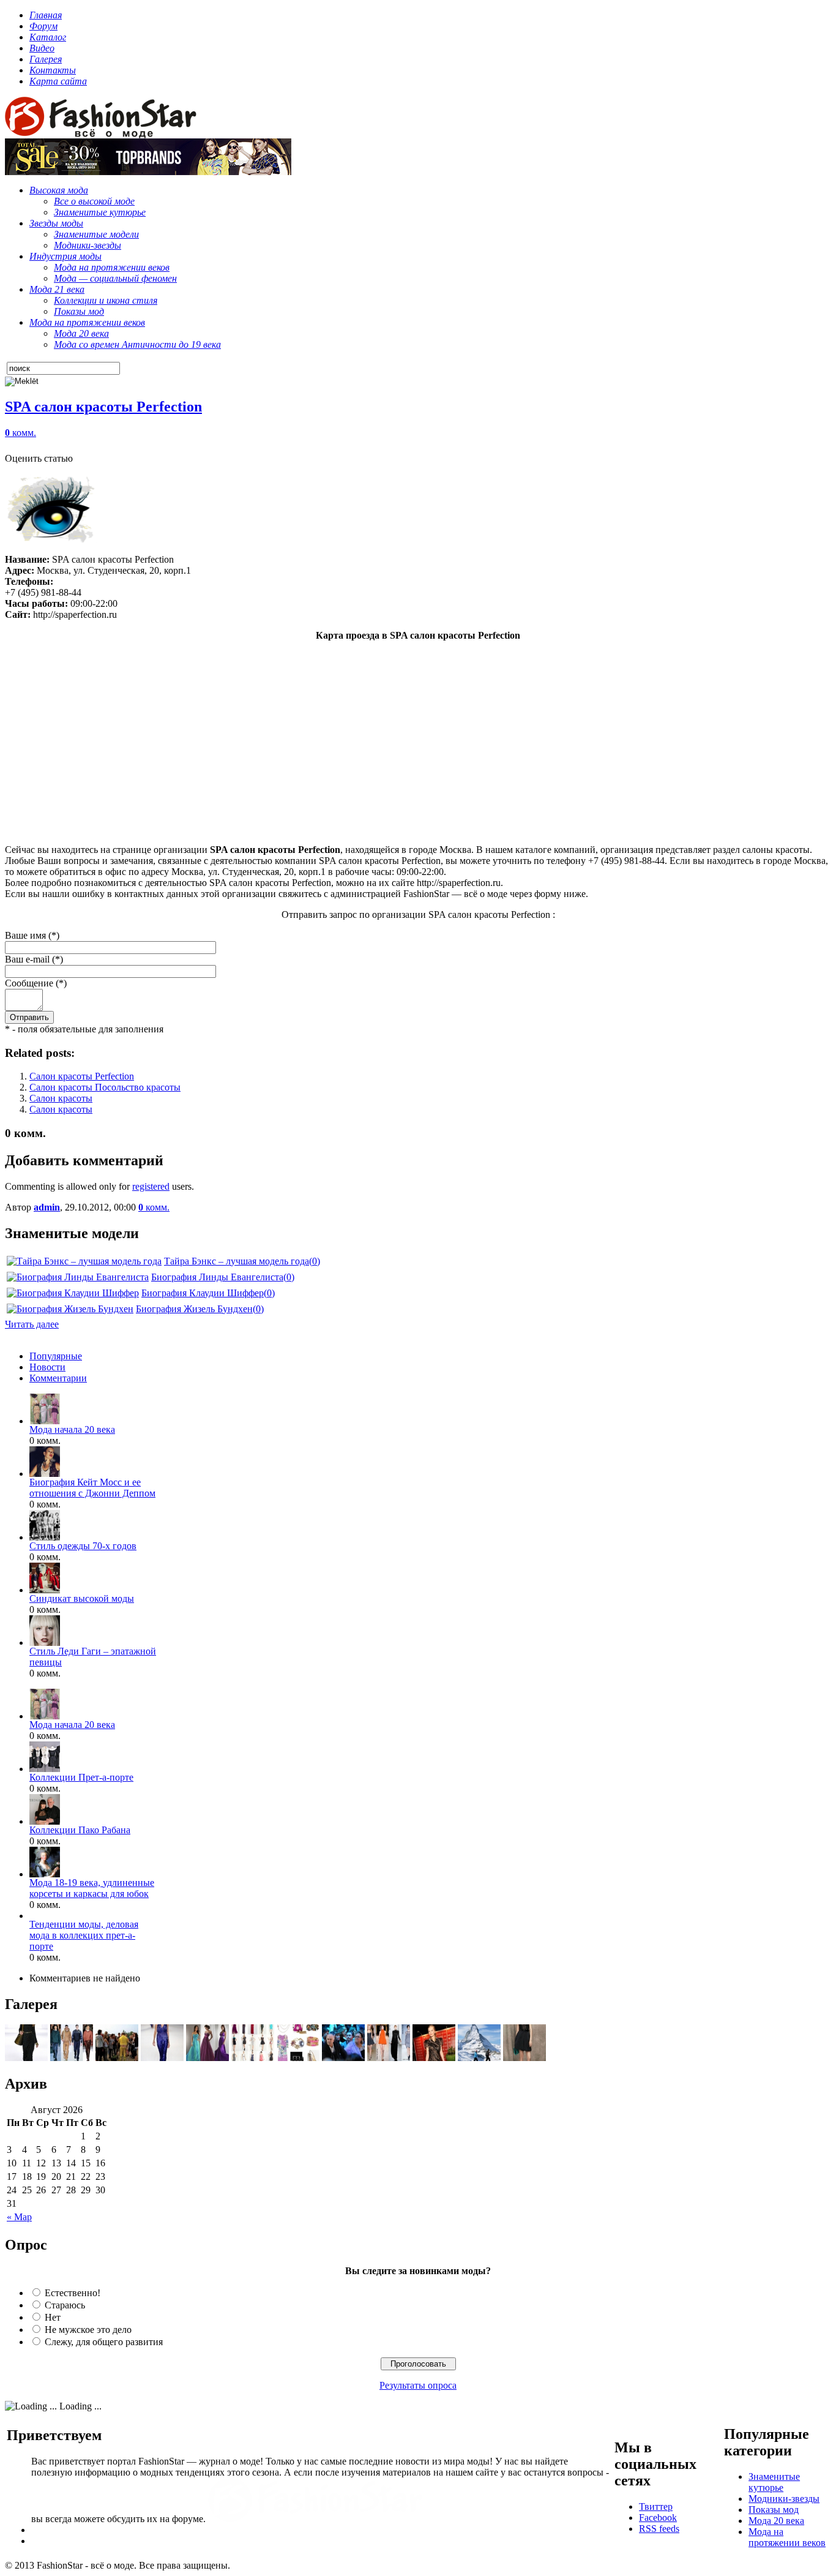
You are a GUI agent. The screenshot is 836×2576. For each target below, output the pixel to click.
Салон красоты (61, 1098)
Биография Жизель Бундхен (194, 1309)
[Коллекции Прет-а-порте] (45, 1769)
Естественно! (73, 2293)
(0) (315, 1261)
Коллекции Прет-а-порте (81, 1777)
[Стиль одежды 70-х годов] (45, 1537)
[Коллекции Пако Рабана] (45, 1821)
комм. (21, 433)
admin (47, 1207)
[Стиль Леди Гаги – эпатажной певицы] (45, 1643)
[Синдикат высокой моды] (45, 1590)
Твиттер (656, 2507)
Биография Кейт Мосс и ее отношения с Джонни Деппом (92, 1488)
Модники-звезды (784, 2499)
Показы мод (774, 2510)
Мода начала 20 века (72, 1429)
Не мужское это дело (88, 2330)
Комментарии (58, 1378)
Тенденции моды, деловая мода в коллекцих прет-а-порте (84, 1935)
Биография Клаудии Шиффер (203, 1293)
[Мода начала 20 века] (45, 1421)
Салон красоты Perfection (82, 1076)
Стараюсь (65, 2305)
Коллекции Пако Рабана (80, 1830)
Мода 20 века (776, 2521)
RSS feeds (659, 2529)
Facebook (658, 2518)
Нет (53, 2317)
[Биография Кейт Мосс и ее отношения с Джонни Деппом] (45, 1474)
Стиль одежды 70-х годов (83, 1546)
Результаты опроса (418, 2385)
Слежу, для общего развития (104, 2342)
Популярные (56, 1356)
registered (151, 1186)
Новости (47, 1367)
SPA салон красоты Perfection (103, 407)
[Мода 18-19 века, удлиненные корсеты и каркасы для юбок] (45, 1874)
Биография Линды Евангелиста (217, 1277)
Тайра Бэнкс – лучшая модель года (237, 1261)
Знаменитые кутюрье (774, 2482)
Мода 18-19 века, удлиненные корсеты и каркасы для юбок (92, 1888)
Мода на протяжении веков (787, 2537)
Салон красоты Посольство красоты (105, 1087)
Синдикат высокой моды (82, 1598)
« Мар (19, 2217)
